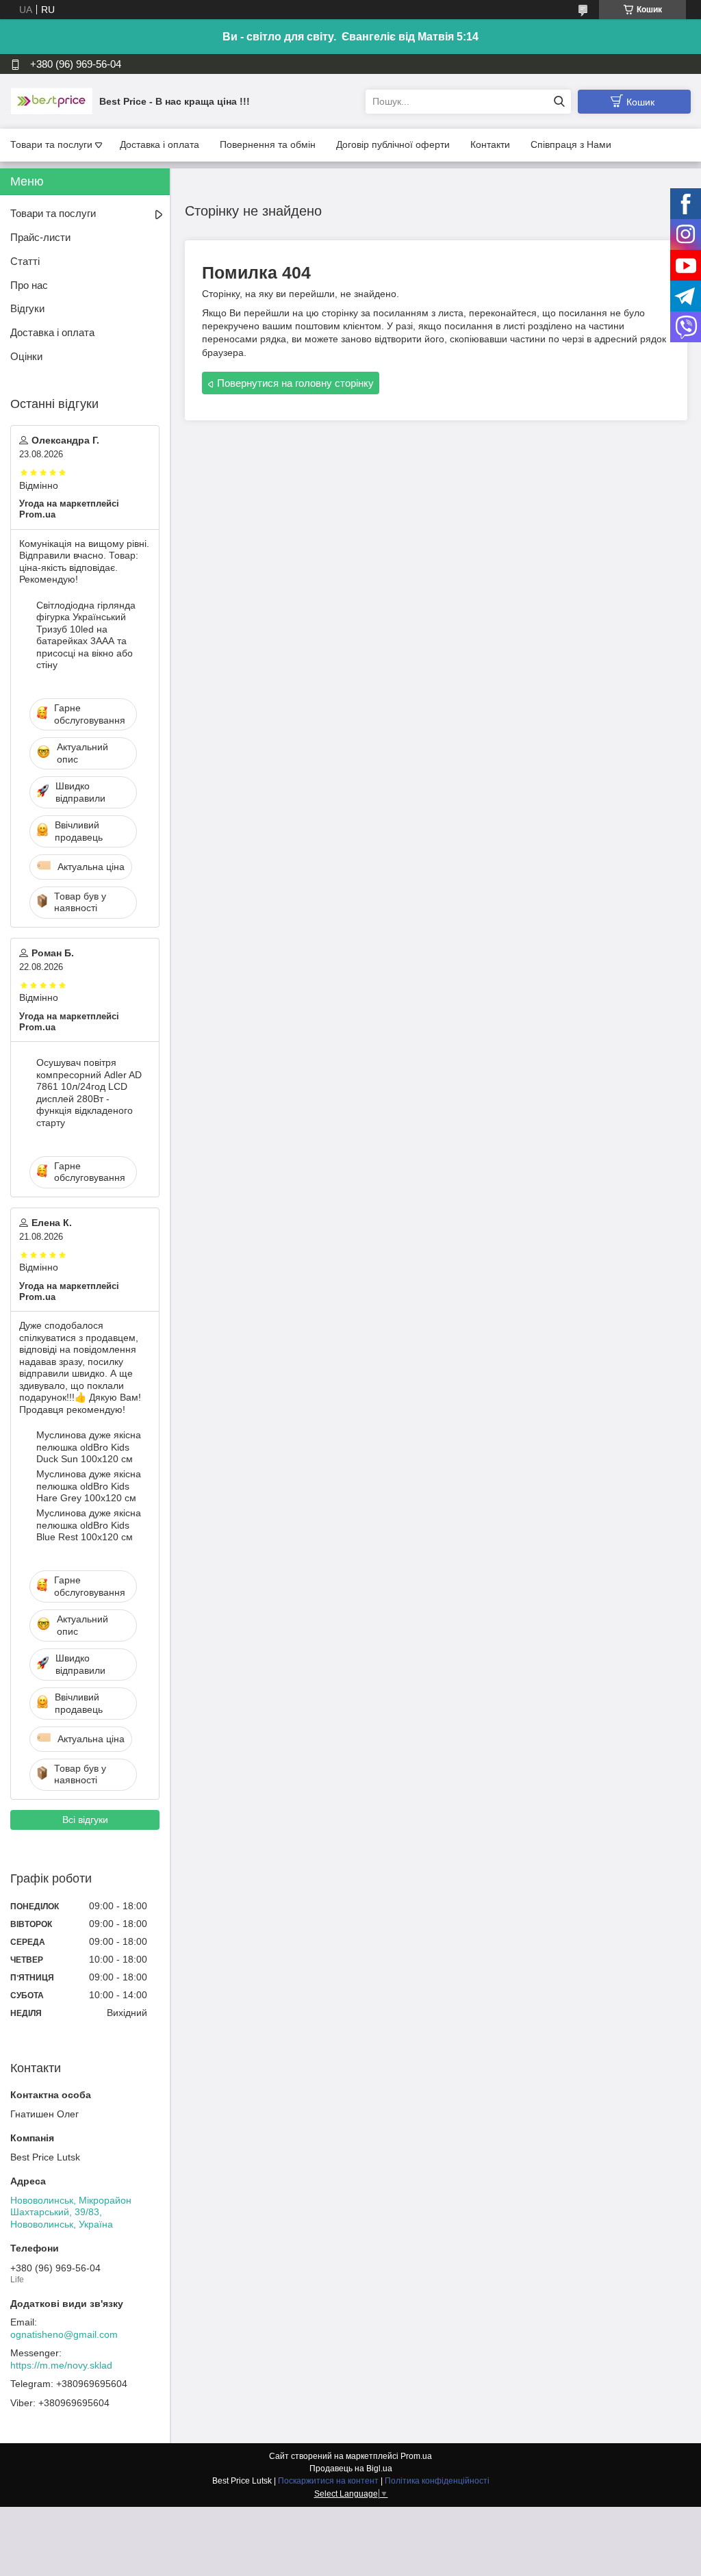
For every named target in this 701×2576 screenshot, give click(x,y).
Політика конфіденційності (437, 2481)
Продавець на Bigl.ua (351, 2469)
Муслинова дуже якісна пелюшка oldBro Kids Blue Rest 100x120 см (89, 1525)
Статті (25, 261)
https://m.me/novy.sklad (61, 2365)
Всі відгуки (85, 1820)
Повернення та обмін (268, 144)
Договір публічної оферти (393, 144)
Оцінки (26, 356)
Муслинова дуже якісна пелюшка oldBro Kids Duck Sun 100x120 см (89, 1447)
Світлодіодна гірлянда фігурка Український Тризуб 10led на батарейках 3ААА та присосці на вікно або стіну (86, 635)
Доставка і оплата (160, 144)
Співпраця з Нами (571, 144)
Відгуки (27, 308)
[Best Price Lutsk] (51, 101)
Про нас (29, 285)
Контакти (490, 144)
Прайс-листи (40, 237)
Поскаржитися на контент (328, 2481)
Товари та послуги (51, 144)
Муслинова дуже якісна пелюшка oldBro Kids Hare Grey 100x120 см (89, 1486)
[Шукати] (559, 102)
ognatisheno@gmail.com (64, 2334)
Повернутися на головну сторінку (295, 383)
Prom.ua (416, 2456)
